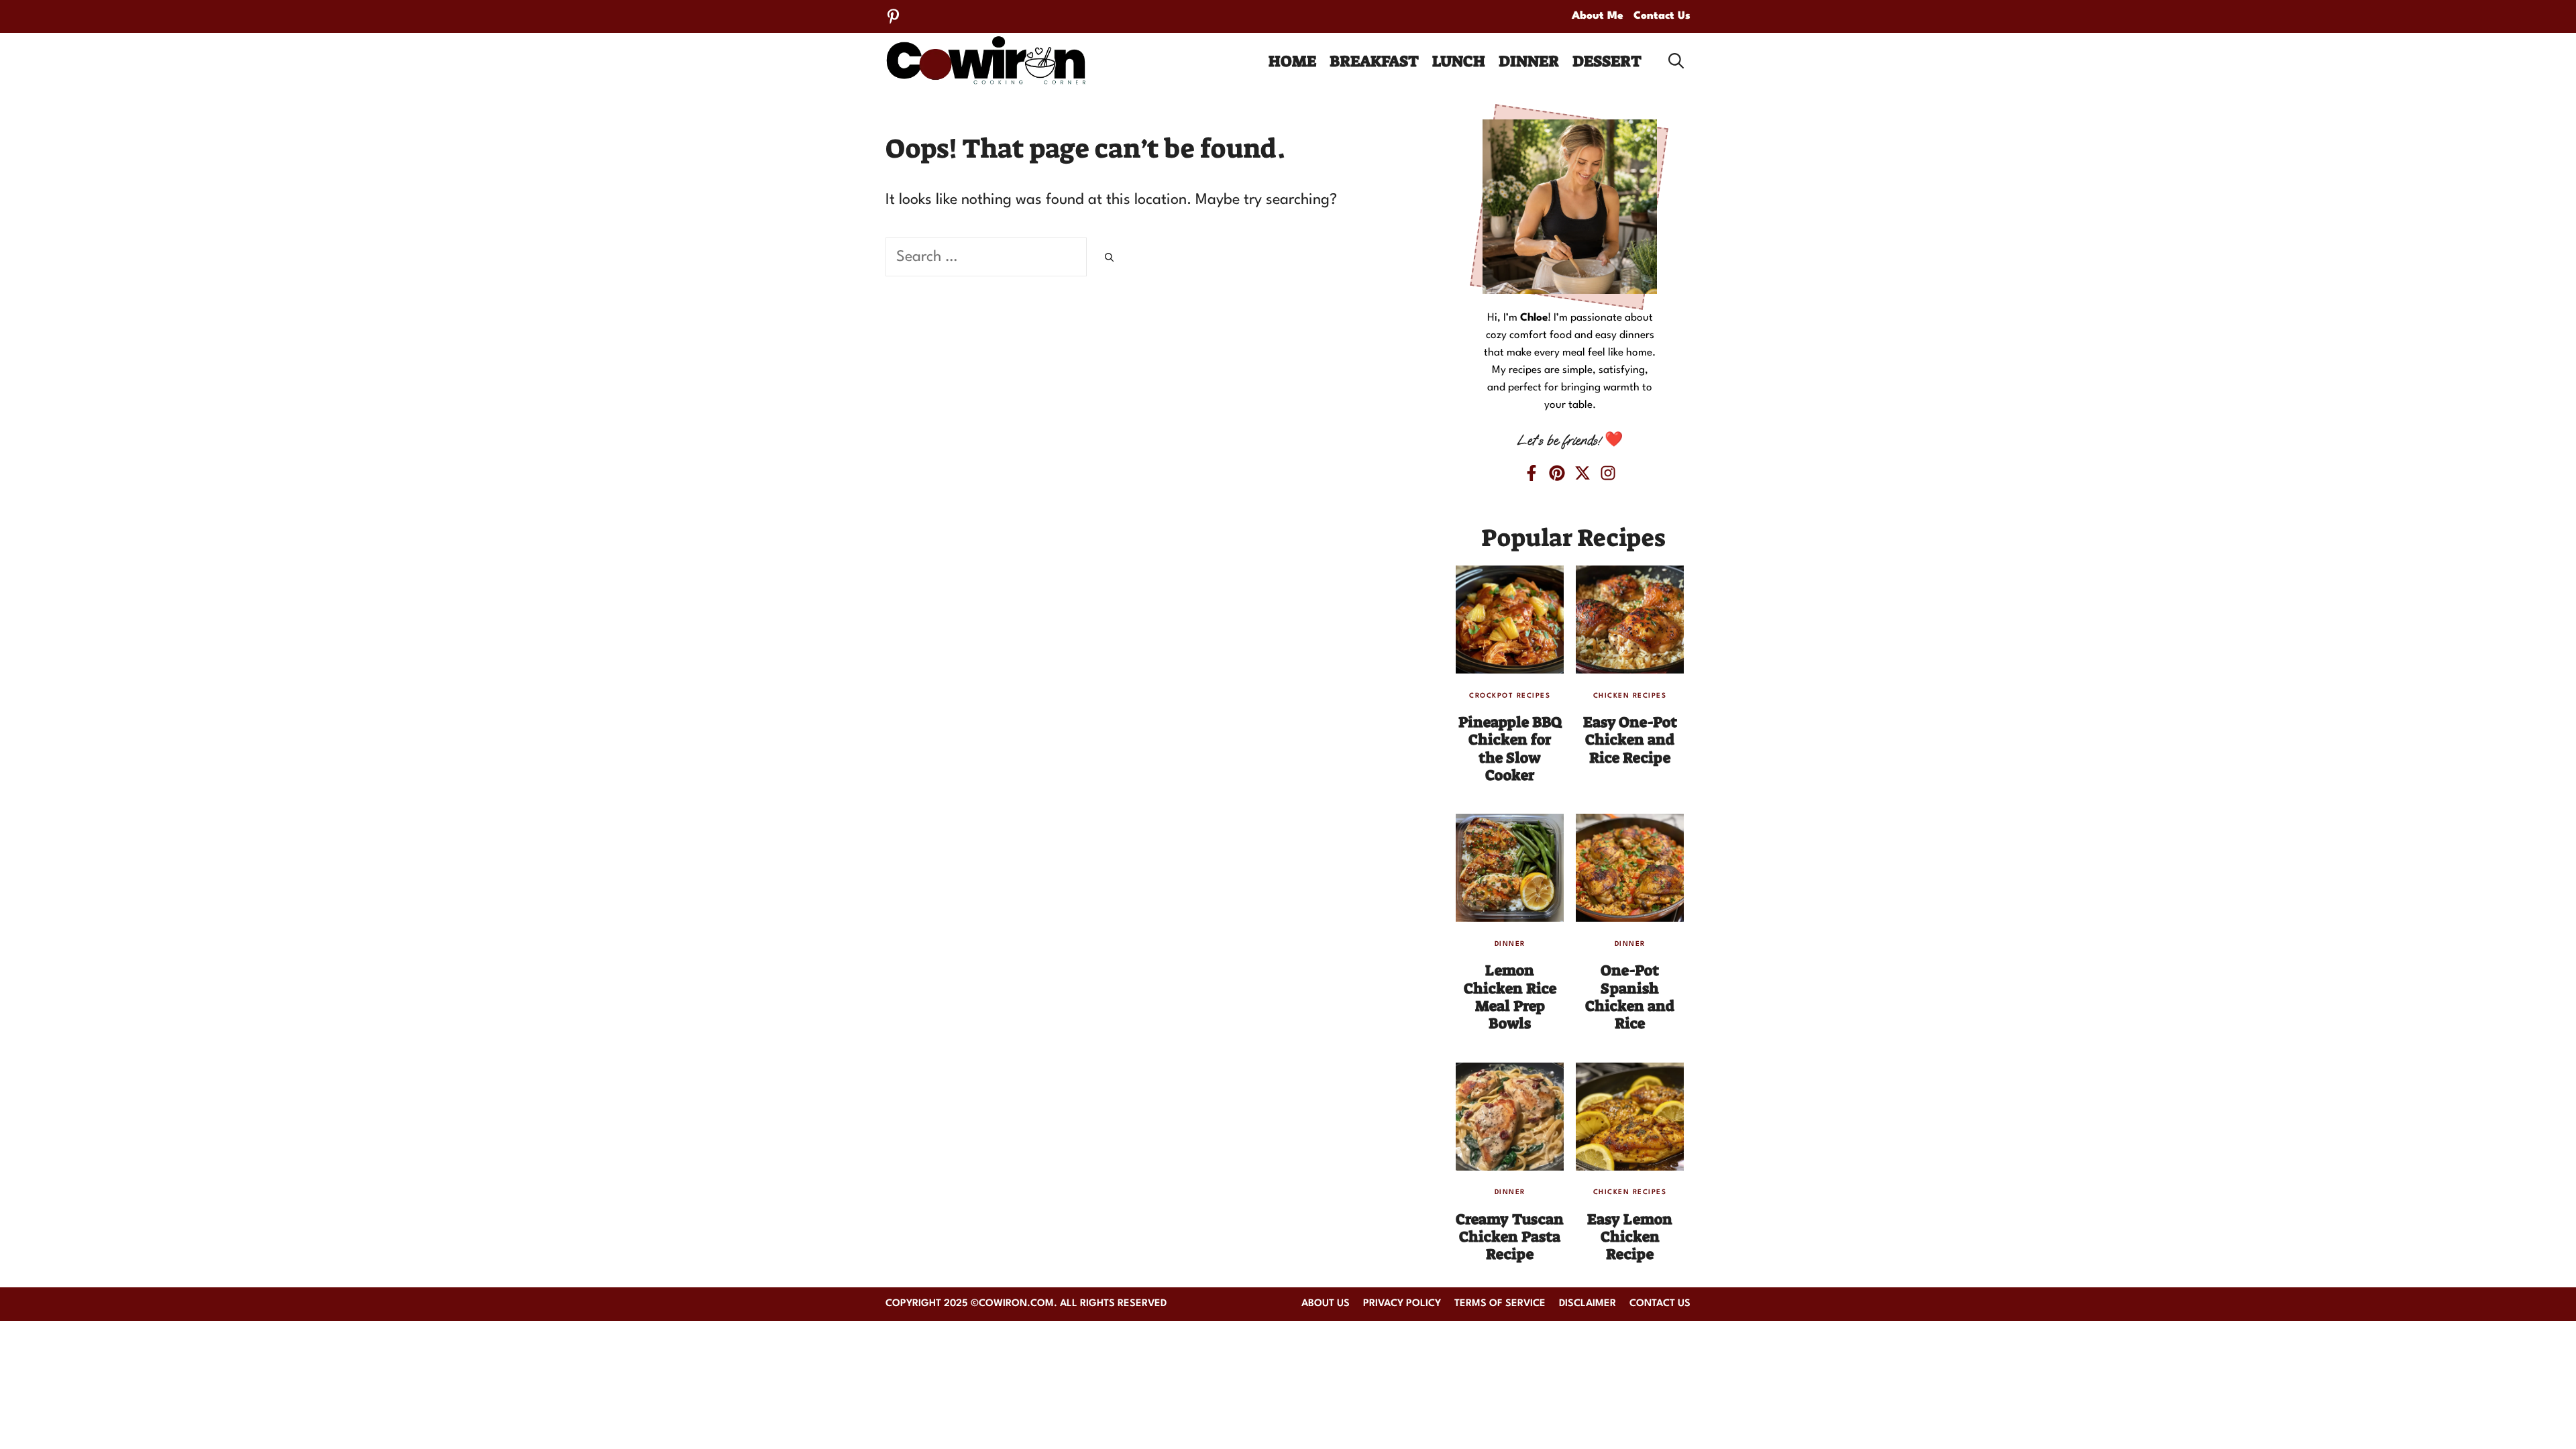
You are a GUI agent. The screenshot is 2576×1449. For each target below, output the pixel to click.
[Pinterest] (893, 16)
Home (1292, 61)
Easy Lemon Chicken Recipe (1630, 1237)
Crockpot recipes (1510, 696)
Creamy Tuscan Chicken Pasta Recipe (1510, 1237)
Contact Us (1662, 16)
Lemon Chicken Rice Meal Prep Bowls (1510, 997)
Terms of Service (1500, 1304)
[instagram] (1608, 473)
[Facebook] (1532, 473)
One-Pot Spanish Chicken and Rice (1630, 997)
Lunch (1459, 61)
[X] (1582, 473)
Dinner (1529, 61)
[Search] (1109, 259)
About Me (1598, 16)
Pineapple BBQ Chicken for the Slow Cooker (1510, 749)
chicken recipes (1630, 696)
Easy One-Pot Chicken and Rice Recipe (1630, 740)
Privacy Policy (1402, 1304)
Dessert (1607, 61)
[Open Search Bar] (1676, 61)
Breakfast (1374, 61)
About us (1326, 1304)
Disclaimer (1588, 1304)
